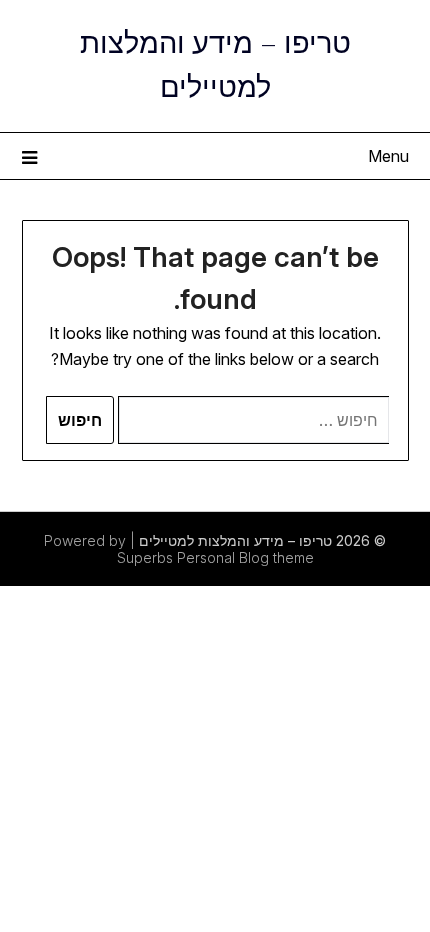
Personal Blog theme (245, 557)
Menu (388, 156)
